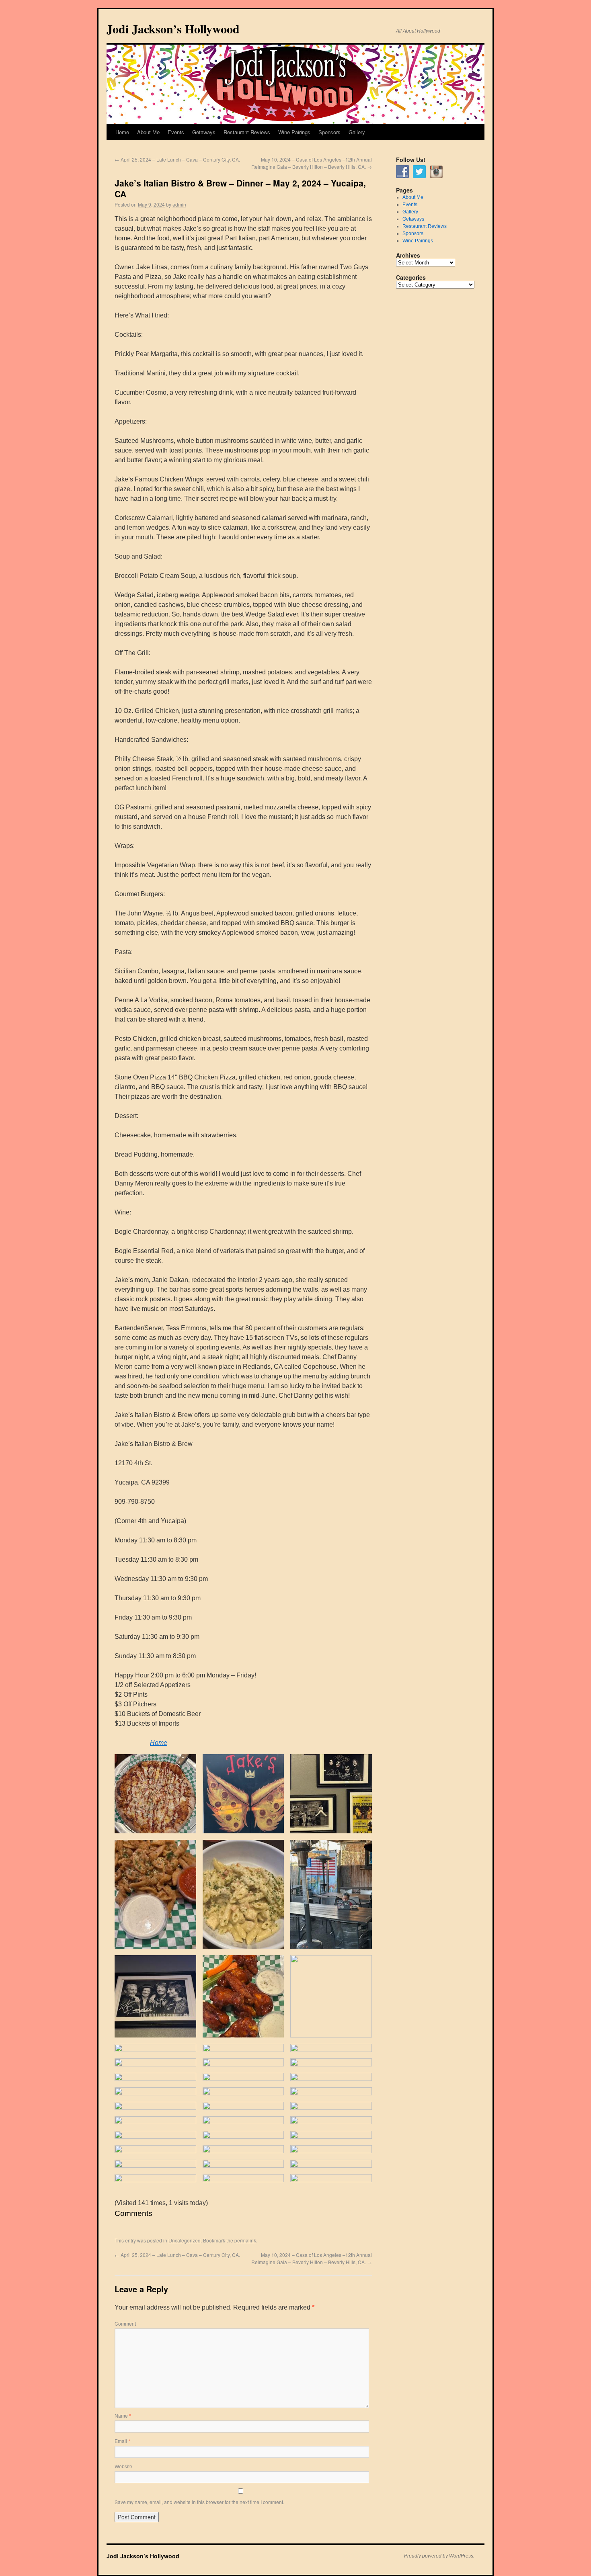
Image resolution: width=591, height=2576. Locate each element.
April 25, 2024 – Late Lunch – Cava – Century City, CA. (177, 159)
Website (123, 2466)
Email (122, 2441)
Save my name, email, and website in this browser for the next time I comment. (199, 2502)
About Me (148, 132)
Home (122, 132)
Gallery (357, 132)
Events (176, 132)
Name (123, 2415)
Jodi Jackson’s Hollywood (173, 29)
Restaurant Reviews (247, 132)
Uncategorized (185, 2240)
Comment (125, 2323)
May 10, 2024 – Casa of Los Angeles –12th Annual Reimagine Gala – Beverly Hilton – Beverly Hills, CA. (312, 163)
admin (179, 204)
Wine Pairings (294, 132)
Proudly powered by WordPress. (439, 2556)
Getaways (204, 132)
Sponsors (329, 132)
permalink (245, 2240)
